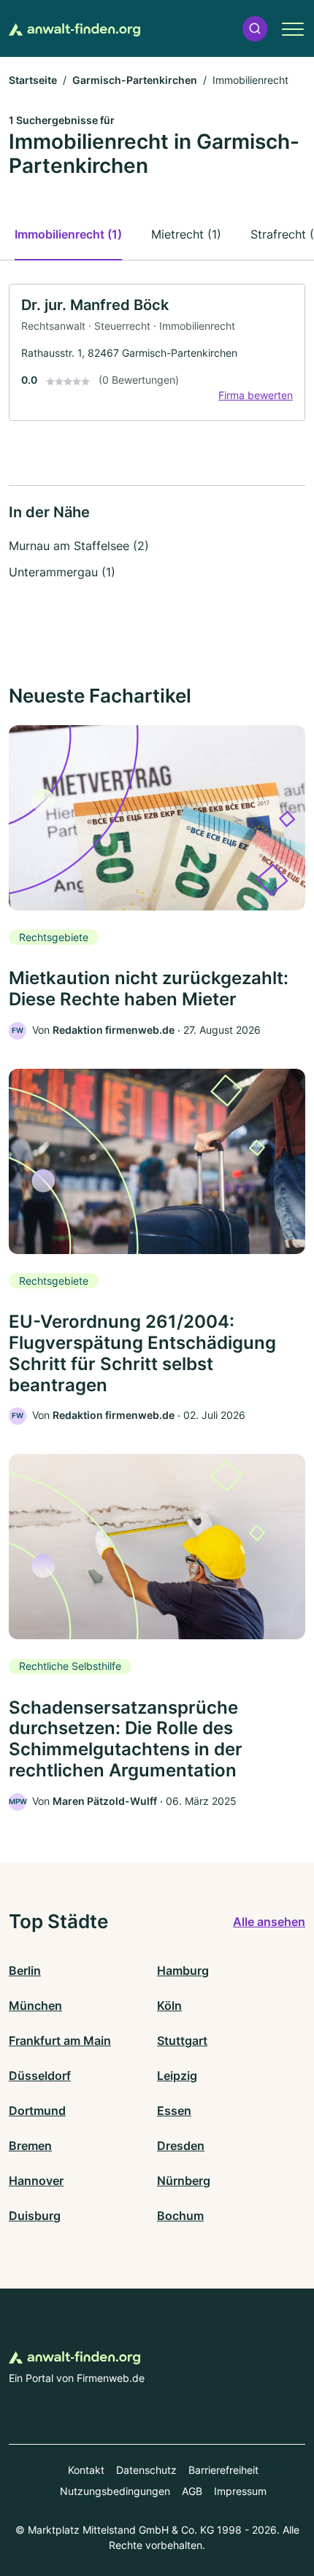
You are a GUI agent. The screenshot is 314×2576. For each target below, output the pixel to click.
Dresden (181, 2146)
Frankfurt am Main (60, 2041)
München (35, 2006)
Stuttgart (182, 2041)
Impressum (240, 2491)
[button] (255, 29)
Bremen (30, 2146)
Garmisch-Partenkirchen (135, 80)
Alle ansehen (269, 1922)
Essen (174, 2111)
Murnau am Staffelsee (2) (79, 546)
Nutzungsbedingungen (115, 2491)
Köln (169, 2006)
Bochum (180, 2216)
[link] (157, 353)
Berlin (25, 1970)
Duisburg (35, 2216)
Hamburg (183, 1970)
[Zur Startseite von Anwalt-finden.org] (74, 28)
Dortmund (37, 2111)
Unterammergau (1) (62, 572)
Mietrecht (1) (186, 234)
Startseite (33, 80)
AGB (192, 2491)
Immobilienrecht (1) (68, 234)
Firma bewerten (256, 395)
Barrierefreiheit (223, 2470)
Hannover (36, 2181)
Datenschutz (146, 2470)
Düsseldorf (40, 2076)
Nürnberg (184, 2181)
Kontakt (86, 2470)
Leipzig (177, 2076)
